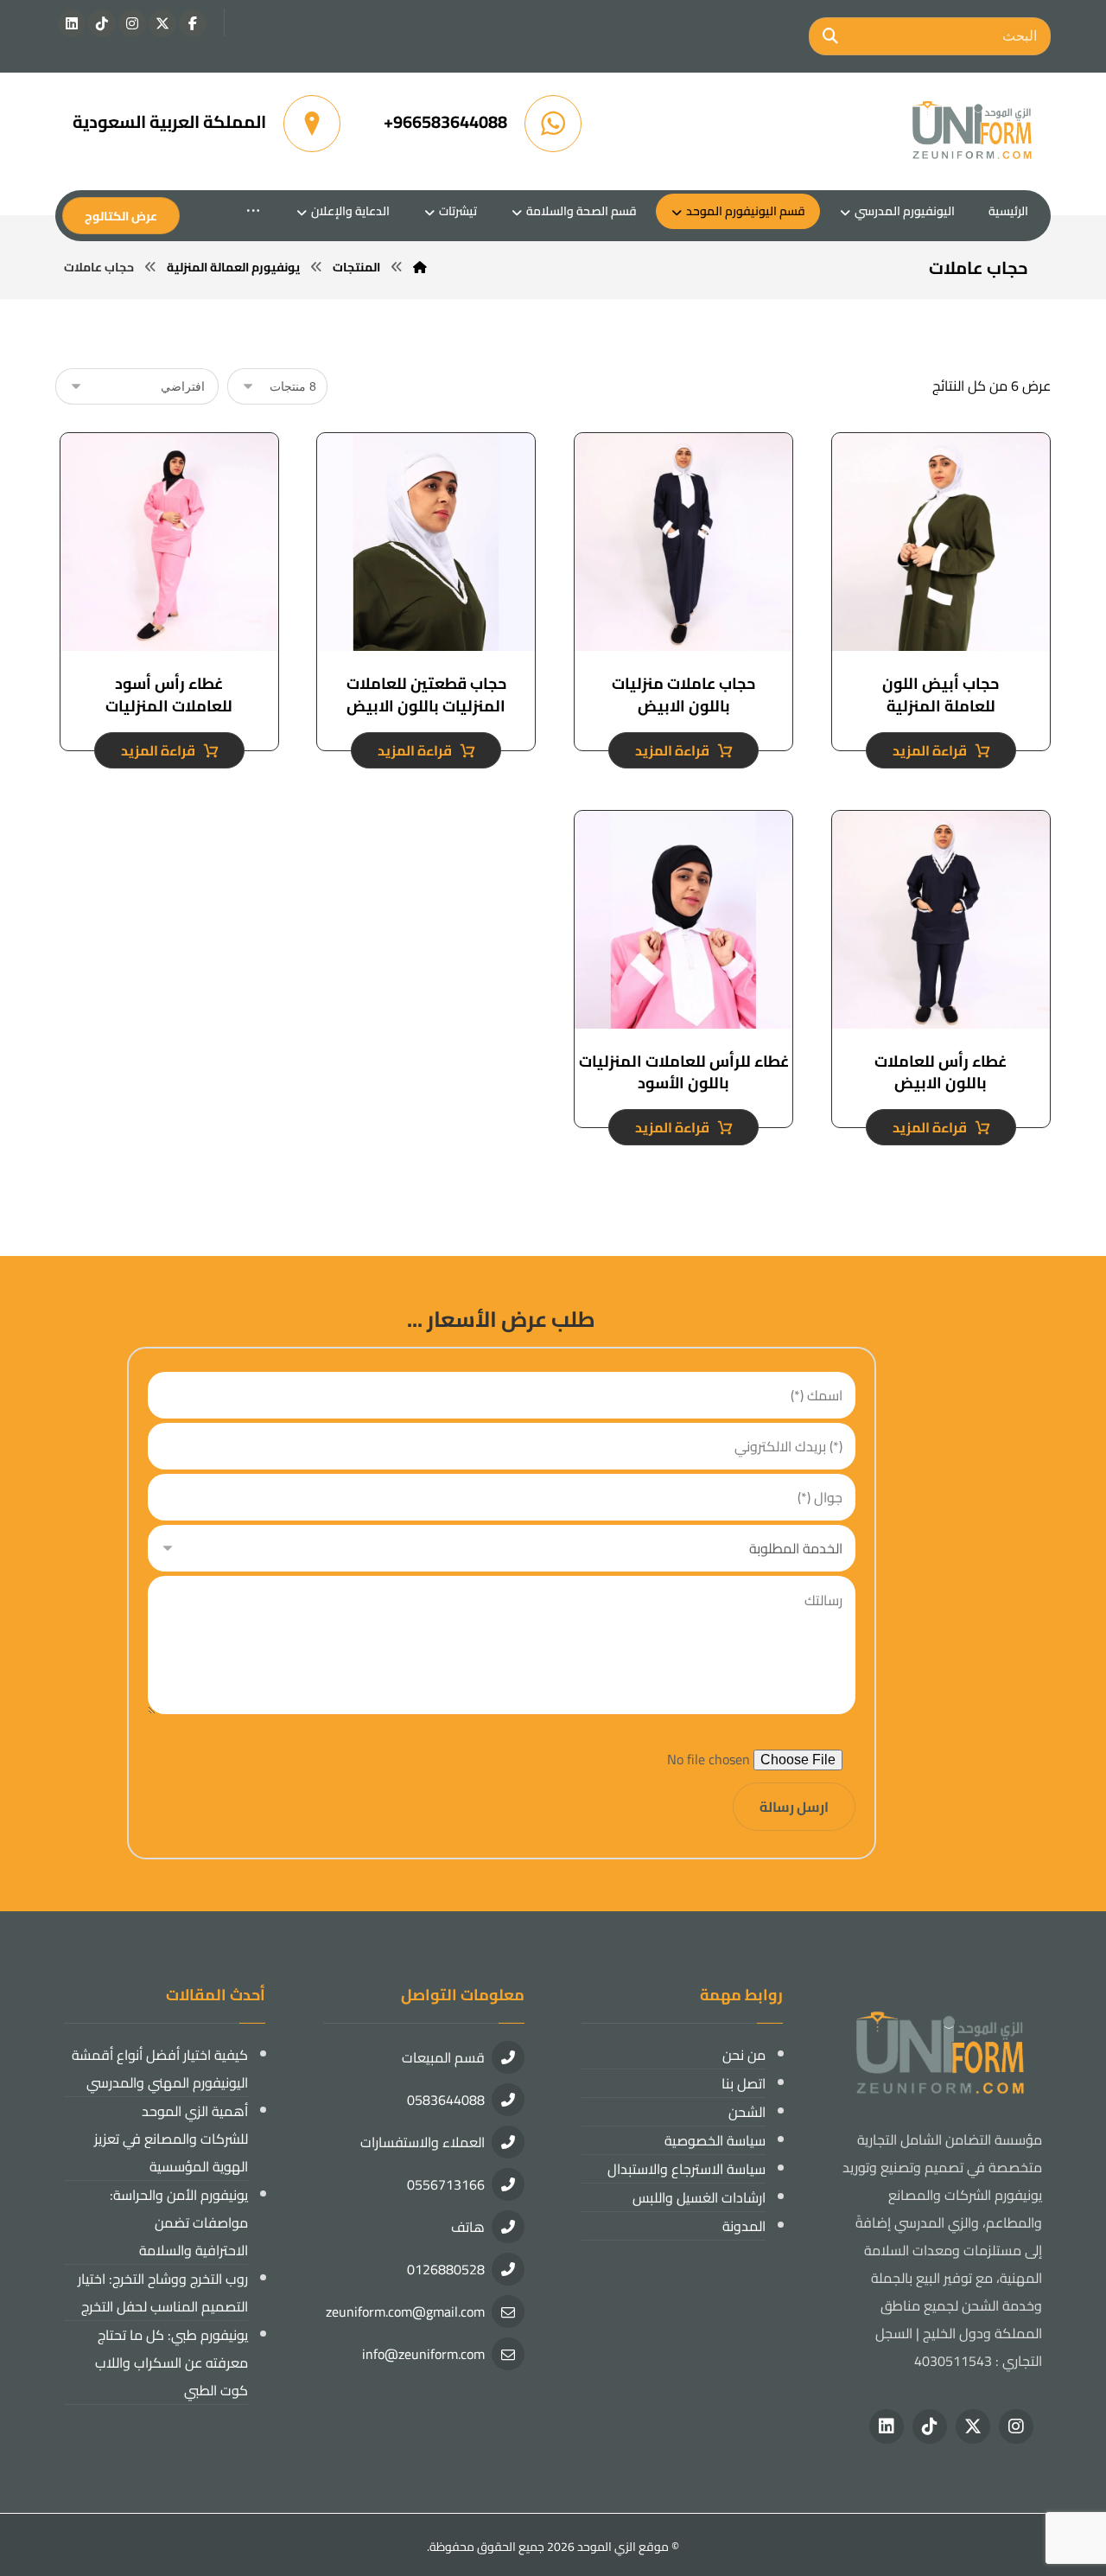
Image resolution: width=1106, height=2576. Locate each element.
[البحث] (830, 36)
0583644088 (446, 2100)
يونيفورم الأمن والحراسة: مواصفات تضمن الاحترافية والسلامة (179, 2222)
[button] (193, 23)
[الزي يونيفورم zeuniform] (973, 131)
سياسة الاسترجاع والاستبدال (686, 2169)
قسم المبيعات (443, 2057)
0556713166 (446, 2184)
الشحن (747, 2112)
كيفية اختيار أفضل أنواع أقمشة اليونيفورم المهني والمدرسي (160, 2069)
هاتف (468, 2227)
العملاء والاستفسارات (423, 2142)
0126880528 (446, 2269)
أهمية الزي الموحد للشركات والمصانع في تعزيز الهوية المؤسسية (171, 2139)
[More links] (253, 211)
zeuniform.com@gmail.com (405, 2311)
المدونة (744, 2226)
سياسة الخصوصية (715, 2140)
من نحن (744, 2055)
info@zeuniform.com (423, 2354)
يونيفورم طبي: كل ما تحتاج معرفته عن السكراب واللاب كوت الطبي (172, 2362)
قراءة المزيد (930, 750)
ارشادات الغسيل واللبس (699, 2197)
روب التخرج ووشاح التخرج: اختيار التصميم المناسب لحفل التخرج (163, 2292)
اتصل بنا (744, 2083)
